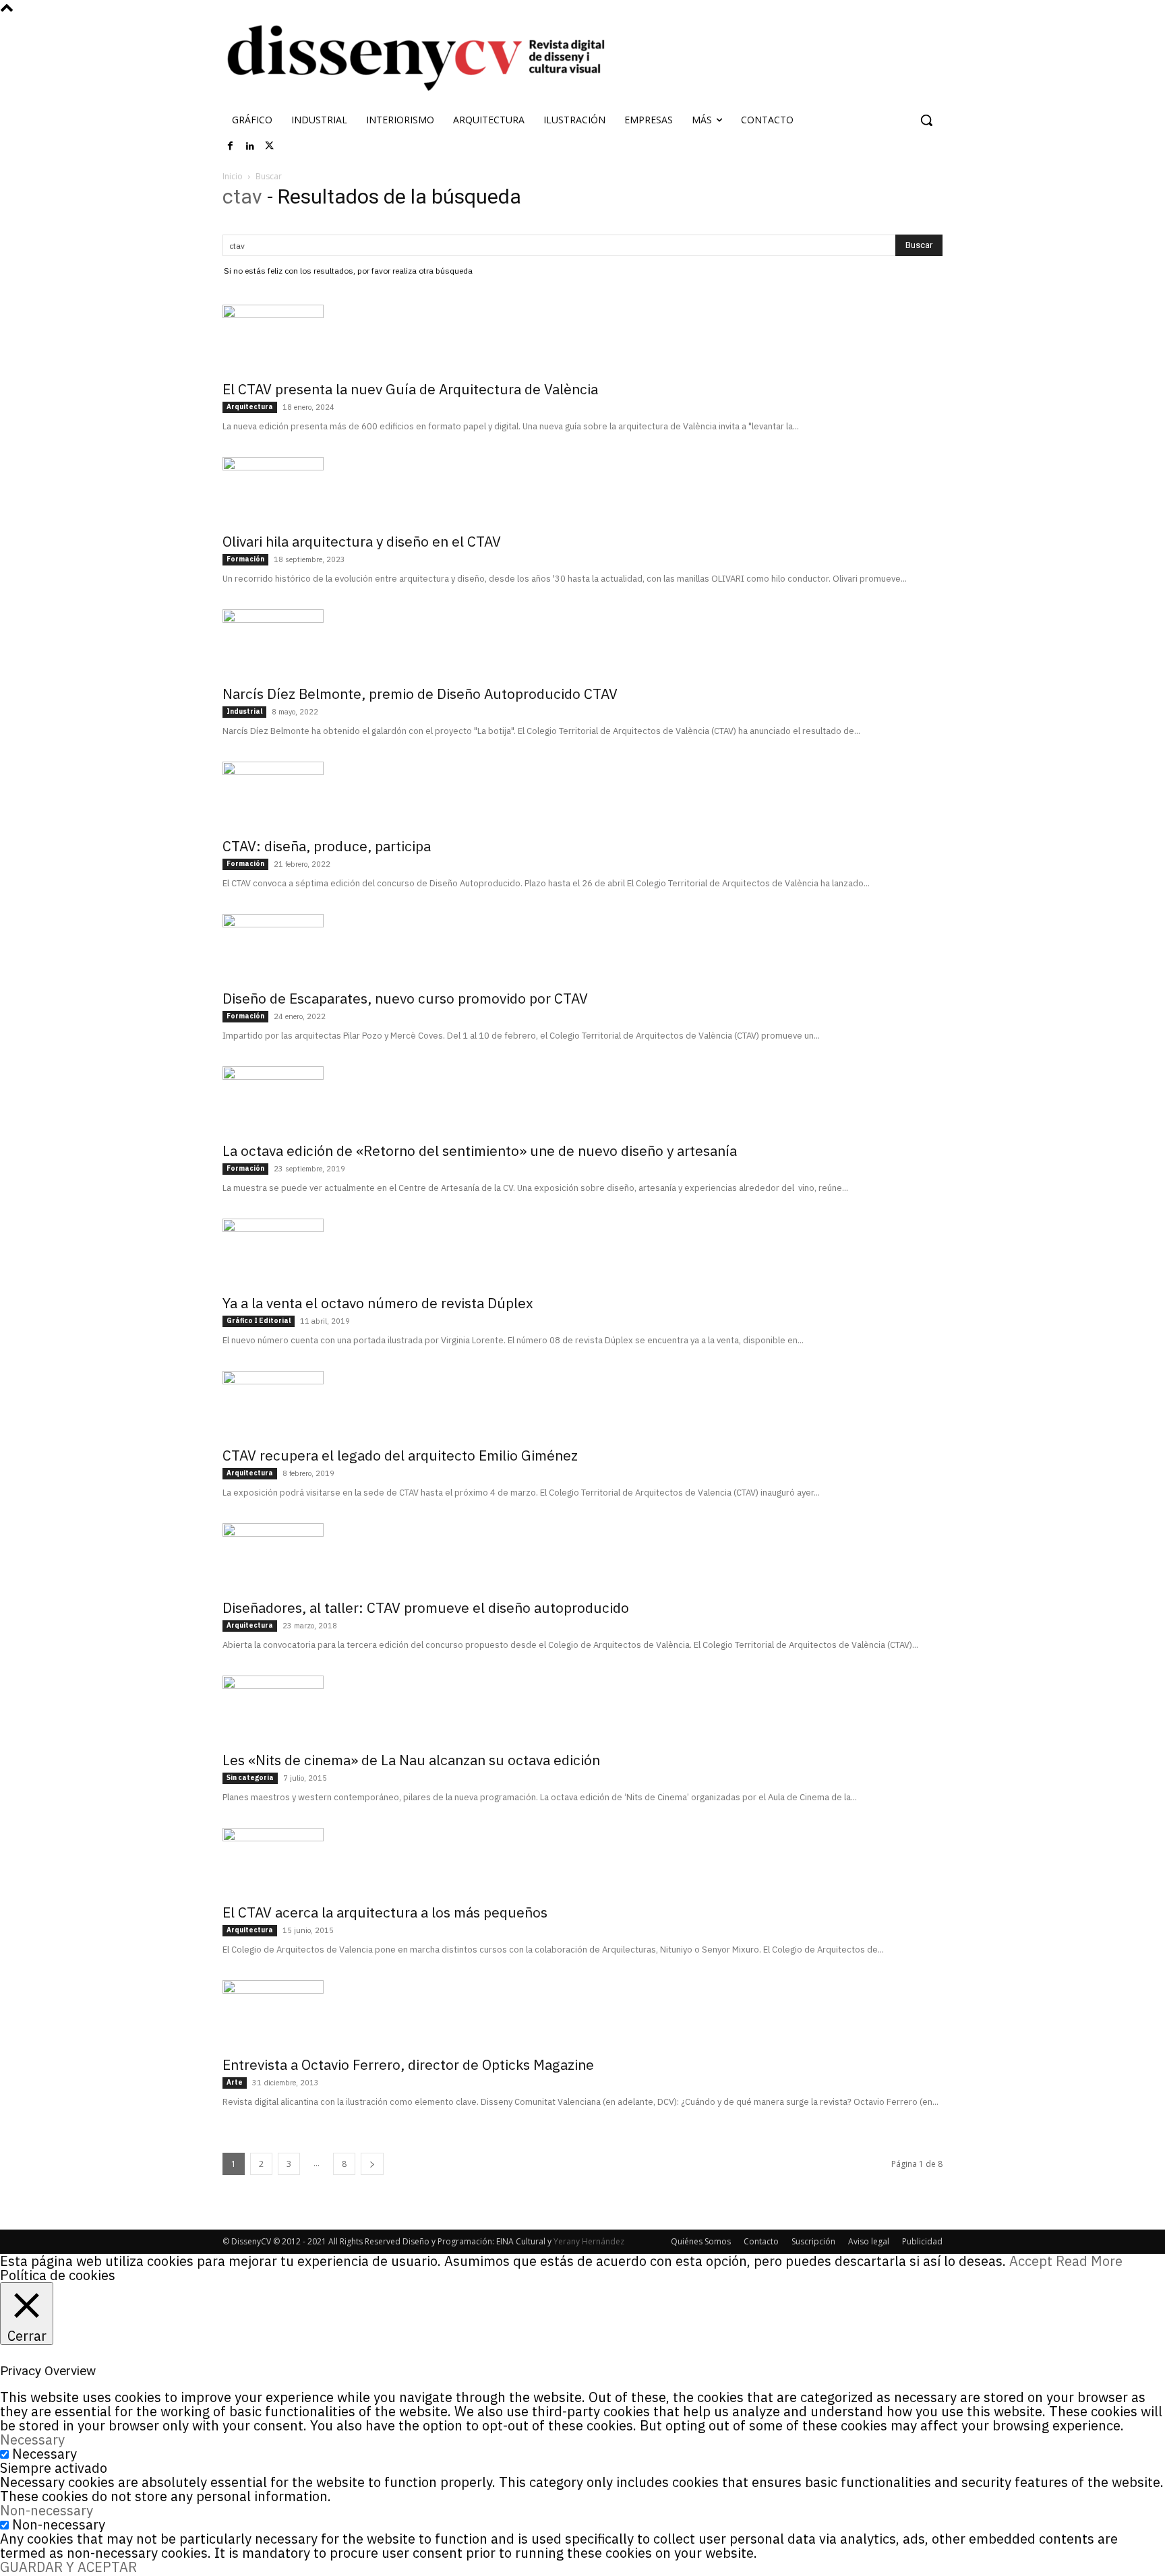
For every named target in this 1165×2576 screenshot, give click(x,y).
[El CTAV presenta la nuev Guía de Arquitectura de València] (582, 338)
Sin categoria (250, 1778)
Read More (1089, 2261)
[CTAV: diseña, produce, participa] (582, 795)
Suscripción (813, 2241)
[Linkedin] (250, 146)
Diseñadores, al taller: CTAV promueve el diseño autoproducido (426, 1607)
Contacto (761, 2241)
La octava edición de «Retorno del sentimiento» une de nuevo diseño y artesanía (480, 1151)
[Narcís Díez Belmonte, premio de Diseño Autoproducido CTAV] (582, 643)
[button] (926, 120)
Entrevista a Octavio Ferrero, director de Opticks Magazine (408, 2064)
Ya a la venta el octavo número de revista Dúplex (378, 1303)
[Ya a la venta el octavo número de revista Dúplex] (582, 1252)
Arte (235, 2082)
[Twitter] (270, 146)
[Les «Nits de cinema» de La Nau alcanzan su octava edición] (582, 1709)
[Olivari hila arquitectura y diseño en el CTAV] (582, 491)
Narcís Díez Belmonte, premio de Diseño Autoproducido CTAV (420, 694)
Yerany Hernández (589, 2241)
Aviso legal (869, 2241)
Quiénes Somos (701, 2241)
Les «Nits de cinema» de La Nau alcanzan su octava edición (411, 1760)
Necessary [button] (32, 2440)
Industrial (244, 711)
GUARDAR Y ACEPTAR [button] (68, 2567)
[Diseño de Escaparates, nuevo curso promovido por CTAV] (582, 948)
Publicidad (922, 2241)
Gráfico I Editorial (259, 1321)
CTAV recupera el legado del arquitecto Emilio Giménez (400, 1455)
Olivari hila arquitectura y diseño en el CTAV (362, 541)
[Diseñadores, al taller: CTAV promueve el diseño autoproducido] (582, 1557)
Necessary (44, 2454)
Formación (245, 559)
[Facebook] (231, 146)
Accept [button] (1031, 2261)
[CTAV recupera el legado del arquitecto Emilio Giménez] (582, 1405)
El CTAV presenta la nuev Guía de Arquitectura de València (410, 389)
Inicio (233, 176)
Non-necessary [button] (47, 2510)
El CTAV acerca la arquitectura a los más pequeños (385, 1912)
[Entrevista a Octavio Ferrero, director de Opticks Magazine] (582, 2014)
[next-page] (372, 2164)
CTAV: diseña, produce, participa (327, 846)
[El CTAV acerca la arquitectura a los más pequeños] (582, 1862)
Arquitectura (250, 407)
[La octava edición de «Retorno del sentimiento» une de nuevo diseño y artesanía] (582, 1100)
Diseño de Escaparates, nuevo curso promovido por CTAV (405, 998)
